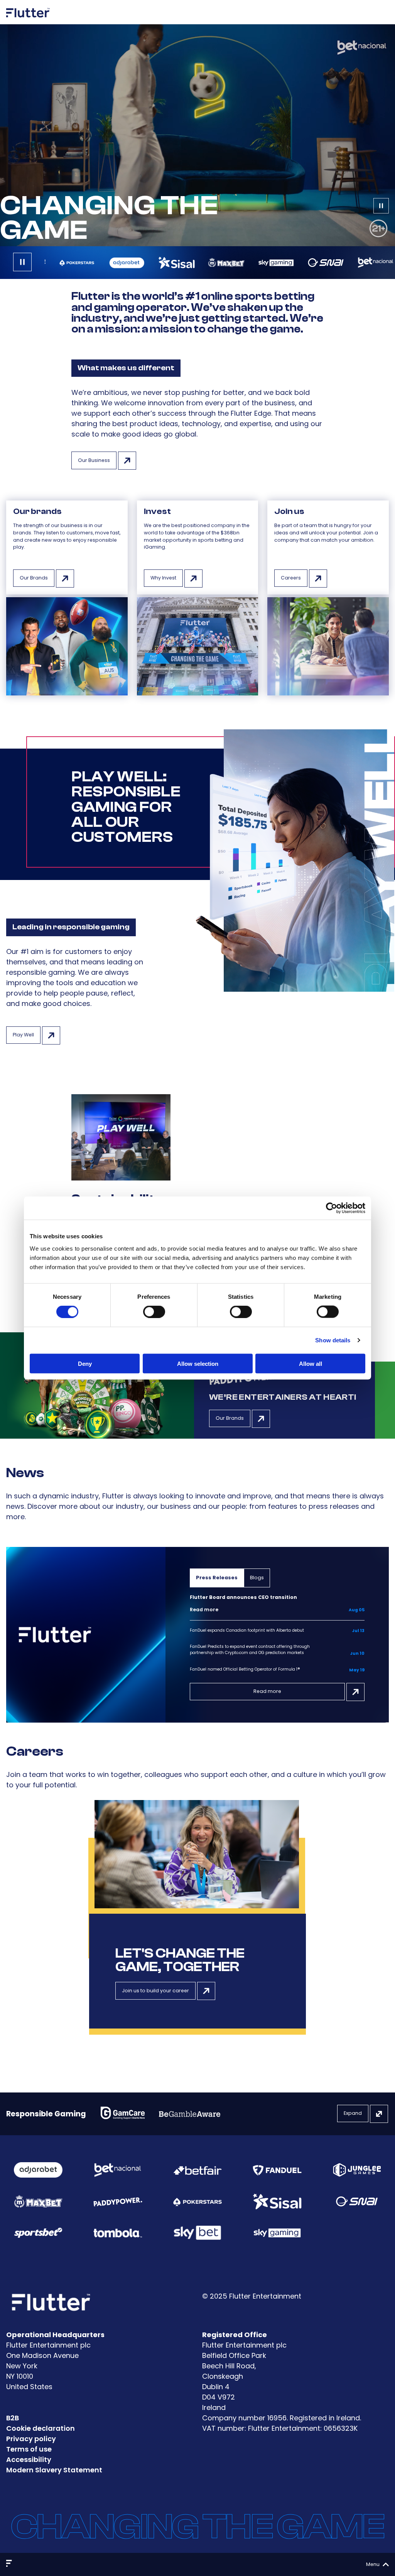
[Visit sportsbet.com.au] (38, 2233)
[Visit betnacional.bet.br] (118, 2170)
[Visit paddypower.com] (118, 2201)
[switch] (154, 1312)
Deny (85, 1363)
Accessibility (29, 2459)
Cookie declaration (41, 2428)
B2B (13, 2418)
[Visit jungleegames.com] (357, 2170)
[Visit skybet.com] (197, 2233)
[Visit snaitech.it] (357, 2202)
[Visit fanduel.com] (277, 2170)
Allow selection (198, 1363)
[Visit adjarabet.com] (38, 2170)
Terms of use (29, 2449)
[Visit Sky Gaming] (277, 2233)
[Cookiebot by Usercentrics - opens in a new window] (332, 1208)
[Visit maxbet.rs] (38, 2201)
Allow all (311, 1363)
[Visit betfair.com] (197, 2170)
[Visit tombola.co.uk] (118, 2233)
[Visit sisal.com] (277, 2202)
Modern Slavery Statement (54, 2470)
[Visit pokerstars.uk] (197, 2201)
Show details (333, 1340)
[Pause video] (381, 207)
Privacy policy (31, 2439)
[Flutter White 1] (28, 20)
